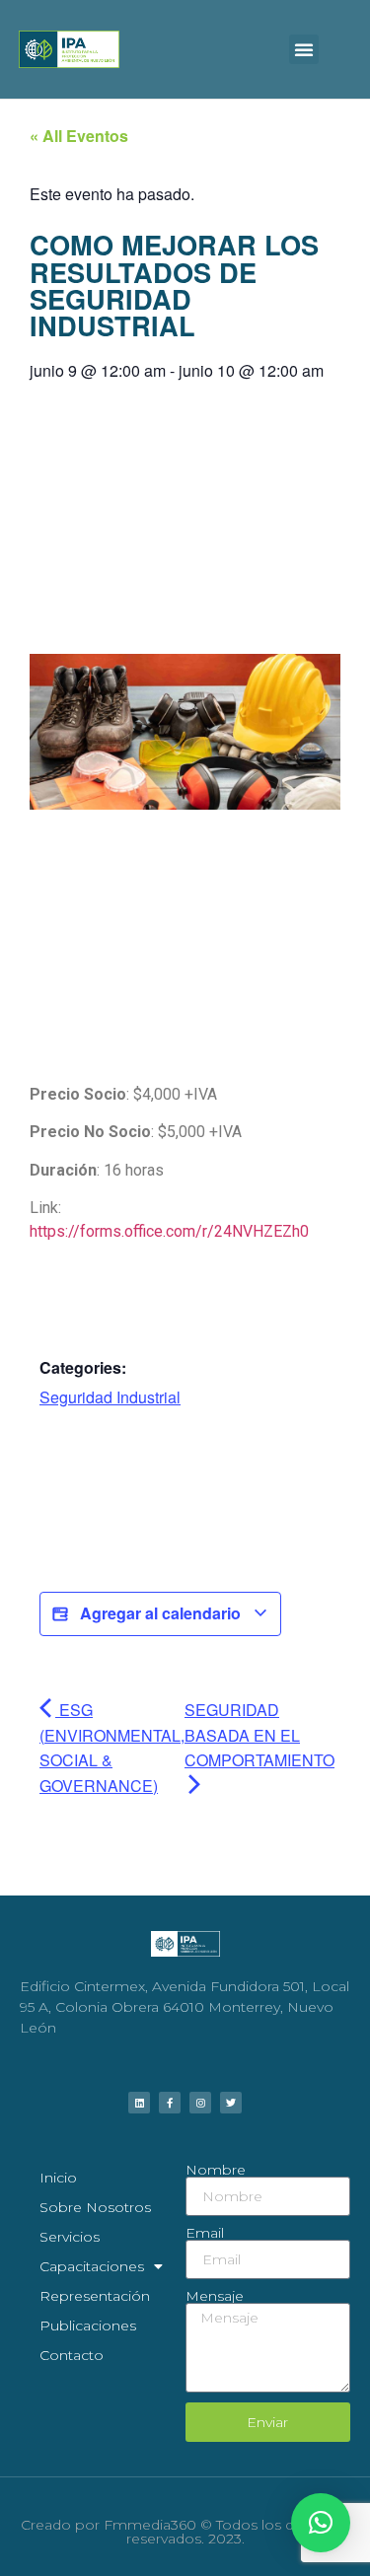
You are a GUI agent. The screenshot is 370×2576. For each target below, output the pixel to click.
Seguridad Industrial (110, 1397)
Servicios (70, 2237)
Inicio (58, 2178)
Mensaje (215, 2296)
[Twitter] (231, 2103)
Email (205, 2233)
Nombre (216, 2170)
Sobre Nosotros (95, 2207)
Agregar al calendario (160, 1613)
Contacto (72, 2355)
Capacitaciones (92, 2266)
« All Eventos (79, 136)
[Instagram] (200, 2103)
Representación (95, 2296)
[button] (304, 49)
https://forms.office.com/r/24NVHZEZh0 (169, 1231)
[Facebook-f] (170, 2103)
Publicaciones (88, 2326)
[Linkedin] (139, 2103)
